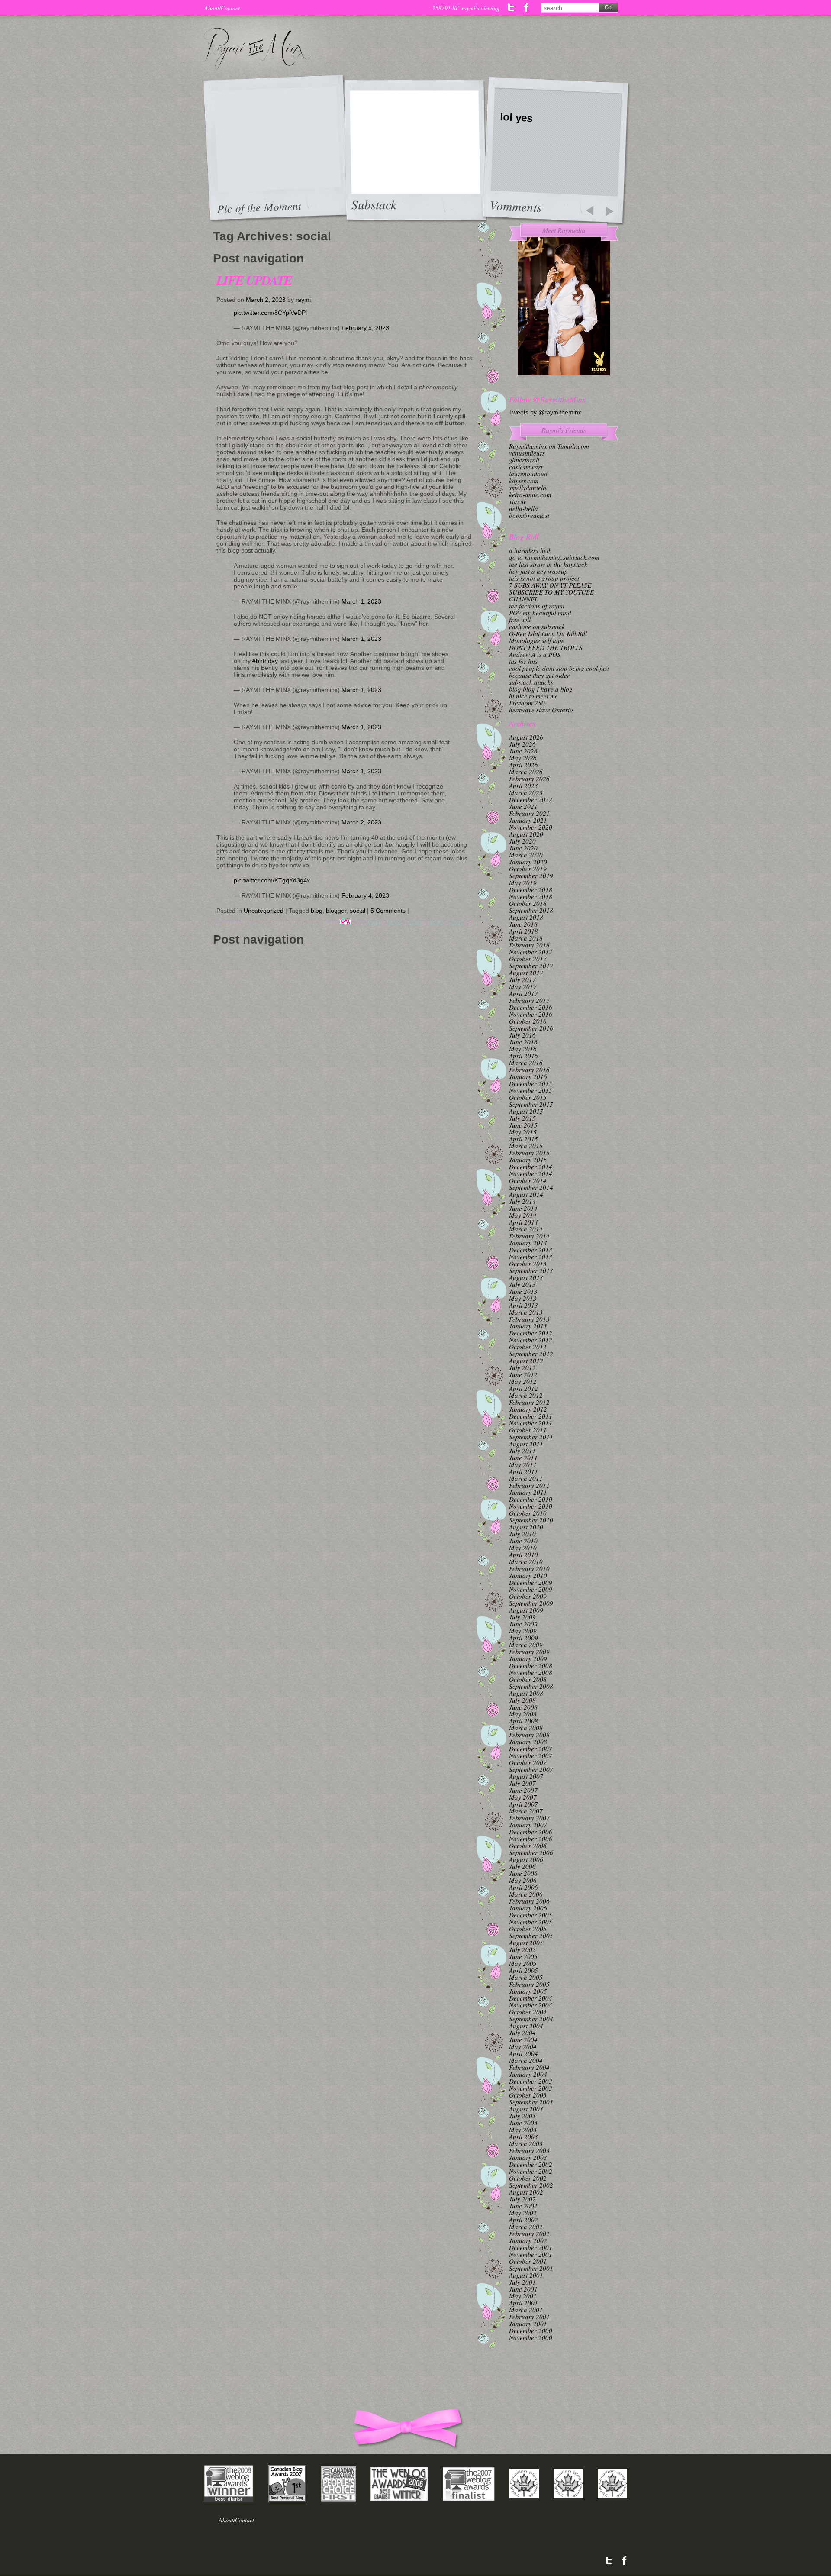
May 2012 (523, 1381)
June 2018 (523, 924)
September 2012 (531, 1354)
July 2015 (522, 1118)
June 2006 (523, 1873)
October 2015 (528, 1097)
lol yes (516, 117)
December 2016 (531, 1007)
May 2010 (523, 1548)
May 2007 (523, 1797)
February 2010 (529, 1568)
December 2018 (531, 889)
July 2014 (522, 1201)
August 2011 (526, 1444)
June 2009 (523, 1624)
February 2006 (529, 1901)
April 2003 (523, 2136)
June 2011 (523, 1458)
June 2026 (523, 751)
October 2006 (528, 1846)
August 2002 (526, 2192)
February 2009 (529, 1652)
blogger (336, 911)
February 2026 (529, 779)
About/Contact (222, 8)
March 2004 (526, 2060)
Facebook (527, 7)
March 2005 (526, 1977)
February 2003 (529, 2150)
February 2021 (529, 813)
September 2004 (531, 2019)
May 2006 (523, 1880)
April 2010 (523, 1555)
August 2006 (526, 1859)
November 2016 (531, 1014)
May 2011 (523, 1464)
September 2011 (531, 1437)
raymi (303, 300)
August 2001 (526, 2275)
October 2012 (528, 1347)
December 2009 (531, 1582)
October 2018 (528, 903)
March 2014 (526, 1229)
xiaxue (518, 501)
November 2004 (531, 2005)
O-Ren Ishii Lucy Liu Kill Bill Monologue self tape (548, 637)
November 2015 (531, 1090)
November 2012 (531, 1340)
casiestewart (526, 467)
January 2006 (528, 1908)
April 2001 (523, 2303)
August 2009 (526, 1610)
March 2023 (526, 792)
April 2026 (523, 765)
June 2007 (523, 1790)
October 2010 (528, 1513)
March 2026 (526, 772)
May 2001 (523, 2296)
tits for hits (523, 661)
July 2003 (522, 2116)
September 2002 (531, 2185)
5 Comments (388, 911)
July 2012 (522, 1367)
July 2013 (522, 1284)
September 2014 (531, 1187)
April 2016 (523, 1056)
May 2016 (523, 1049)
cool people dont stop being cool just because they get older (559, 672)
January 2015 (528, 1160)
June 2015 (523, 1125)
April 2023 (523, 785)
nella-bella (523, 508)
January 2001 (528, 2324)
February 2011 (529, 1485)
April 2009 (523, 1638)
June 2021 (523, 806)
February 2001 (529, 2317)
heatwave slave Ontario (541, 710)
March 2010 (526, 1561)
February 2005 (529, 1984)
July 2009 (522, 1617)
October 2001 (528, 2261)
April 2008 (523, 1721)
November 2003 (531, 2088)
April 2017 (523, 993)
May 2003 (523, 2130)
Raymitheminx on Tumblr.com (549, 446)
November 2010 (531, 1506)
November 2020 (531, 827)
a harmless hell (530, 550)
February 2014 (529, 1236)
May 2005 (523, 1963)
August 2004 (526, 2026)
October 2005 (528, 1929)
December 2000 (531, 2330)
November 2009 (531, 1589)
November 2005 (531, 1922)
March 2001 (526, 2310)
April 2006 (523, 1887)
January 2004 (528, 2074)
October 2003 (528, 2095)
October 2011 (528, 1430)
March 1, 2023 (361, 601)
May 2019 (523, 882)
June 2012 (523, 1374)
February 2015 (529, 1153)
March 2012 (526, 1395)
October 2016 (528, 1021)
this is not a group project (544, 578)
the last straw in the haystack (548, 564)
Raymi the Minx (257, 49)
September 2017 (531, 966)
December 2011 (531, 1416)
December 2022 (531, 799)
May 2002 (523, 2213)
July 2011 (522, 1451)
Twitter (511, 7)
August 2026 (526, 737)
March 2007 (526, 1811)
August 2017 (526, 973)
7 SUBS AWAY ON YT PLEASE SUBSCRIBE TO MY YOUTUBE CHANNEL (551, 592)
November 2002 (531, 2171)
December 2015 (531, 1083)
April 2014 (523, 1222)
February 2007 (529, 1818)
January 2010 (528, 1575)
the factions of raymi (537, 606)
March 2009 (526, 1645)
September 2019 (531, 876)
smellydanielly (528, 488)
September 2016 (531, 1028)
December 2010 (531, 1499)
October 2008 (528, 1679)
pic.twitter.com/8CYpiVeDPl (270, 313)
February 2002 (529, 2233)
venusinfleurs (527, 453)
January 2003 (528, 2157)
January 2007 (528, 1825)
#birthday (265, 661)
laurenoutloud (528, 474)
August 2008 (526, 1693)
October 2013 (528, 1264)
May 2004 (523, 2046)
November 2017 (531, 952)
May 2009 (523, 1631)
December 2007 (531, 1749)
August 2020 (526, 834)
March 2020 (526, 855)
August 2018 (526, 917)
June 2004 (523, 2039)
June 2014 (523, 1208)
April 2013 (523, 1305)
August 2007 (526, 1776)
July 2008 (522, 1700)
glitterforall (524, 460)
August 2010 (526, 1527)
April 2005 (523, 1970)
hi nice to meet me (533, 696)
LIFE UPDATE (254, 280)
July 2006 (522, 1866)
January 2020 (528, 862)
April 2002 (523, 2220)
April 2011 (523, 1471)
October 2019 (528, 869)
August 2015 (526, 1111)
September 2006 (531, 1852)
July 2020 (522, 841)
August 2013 (526, 1277)
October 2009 (528, 1596)
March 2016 (526, 1063)
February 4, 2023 (365, 895)
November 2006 (531, 1839)
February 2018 (529, 945)
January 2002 (528, 2240)
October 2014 (528, 1180)
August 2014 (526, 1194)
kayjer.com (524, 481)
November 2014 (531, 1173)
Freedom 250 (527, 703)
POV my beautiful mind (540, 613)
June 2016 (523, 1042)
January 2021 (528, 820)
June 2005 (523, 1956)
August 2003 (526, 2109)
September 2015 (531, 1104)
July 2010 (522, 1534)
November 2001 (531, 2254)
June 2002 (523, 2206)
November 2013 (531, 1257)
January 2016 (528, 1076)
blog (317, 911)
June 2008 (523, 1707)
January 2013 (528, 1326)
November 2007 (531, 1755)
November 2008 (531, 1672)
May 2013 (523, 1298)
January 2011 (528, 1492)
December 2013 (531, 1250)
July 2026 (522, 744)
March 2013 (526, 1312)
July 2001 (522, 2282)
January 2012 (528, 1409)
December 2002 (531, 2164)
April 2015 (523, 1139)
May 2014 (523, 1215)
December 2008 (531, 1665)
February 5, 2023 (365, 328)
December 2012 (531, 1333)
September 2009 (531, 1603)
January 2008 (528, 1742)
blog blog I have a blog (541, 689)
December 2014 (531, 1167)
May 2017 (523, 986)
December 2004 (531, 1998)
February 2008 (529, 1735)
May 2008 (523, 1714)
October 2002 (528, 2178)
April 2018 (523, 931)
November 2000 (531, 2337)
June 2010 (523, 1541)
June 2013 (523, 1291)
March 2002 (526, 2227)
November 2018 (531, 896)
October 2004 (528, 2012)
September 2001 (531, 2268)
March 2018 (526, 938)
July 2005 (522, 1949)
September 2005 (531, 1936)
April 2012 (523, 1388)
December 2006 (531, 1832)
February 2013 (529, 1319)
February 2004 (529, 2067)
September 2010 (531, 1520)
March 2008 (526, 1728)
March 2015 (526, 1146)
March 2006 (526, 1894)
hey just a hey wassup (538, 571)
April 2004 (523, 2053)
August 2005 (526, 1943)
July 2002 (522, 2199)
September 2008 (531, 1686)
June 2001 (523, 2289)
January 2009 (528, 1658)
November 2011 (531, 1423)
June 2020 (523, 848)
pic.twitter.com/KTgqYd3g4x (272, 880)
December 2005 (531, 1915)
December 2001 (531, 2247)
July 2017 (522, 979)
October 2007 (528, 1762)
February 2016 (529, 1070)
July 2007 (522, 1783)
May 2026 (523, 758)
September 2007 (531, 1769)
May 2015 (523, 1132)
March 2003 (526, 2143)
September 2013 (531, 1270)
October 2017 (528, 959)
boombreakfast (529, 515)
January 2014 (528, 1243)
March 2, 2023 (361, 822)
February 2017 (529, 1000)
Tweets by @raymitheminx (545, 412)
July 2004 (522, 2033)
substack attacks (531, 682)
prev (589, 212)
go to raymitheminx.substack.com (554, 557)
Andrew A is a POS (535, 654)
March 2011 (526, 1478)
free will (520, 620)
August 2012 (526, 1361)
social (358, 911)
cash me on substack (537, 627)
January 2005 (528, 1991)
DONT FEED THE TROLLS (546, 647)
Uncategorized (264, 911)
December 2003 (531, 2081)
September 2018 (531, 910)
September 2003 (531, 2102)
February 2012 (529, 1402)
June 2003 (523, 2123)
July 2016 (522, 1035)
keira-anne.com (530, 495)
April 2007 (523, 1804)
